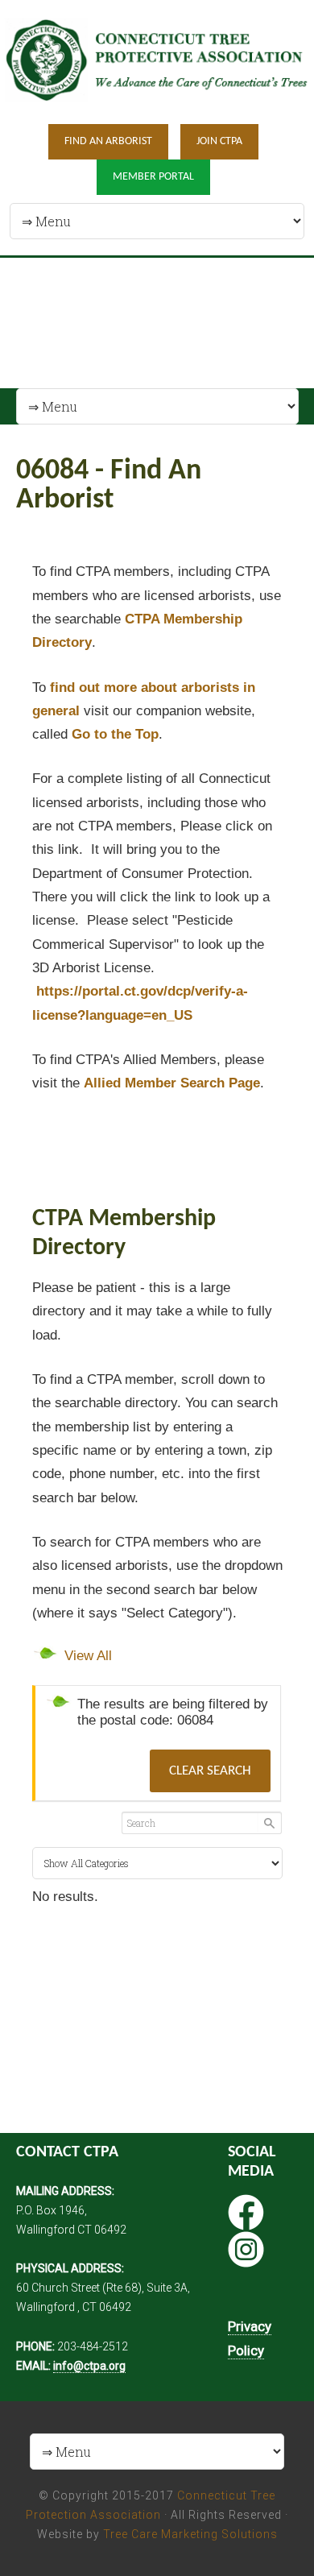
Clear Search (210, 1771)
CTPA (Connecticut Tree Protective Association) (157, 61)
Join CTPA (219, 141)
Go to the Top (115, 734)
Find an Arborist (108, 141)
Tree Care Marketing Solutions (190, 2534)
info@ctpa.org (89, 2366)
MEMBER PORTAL (153, 177)
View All (88, 1656)
